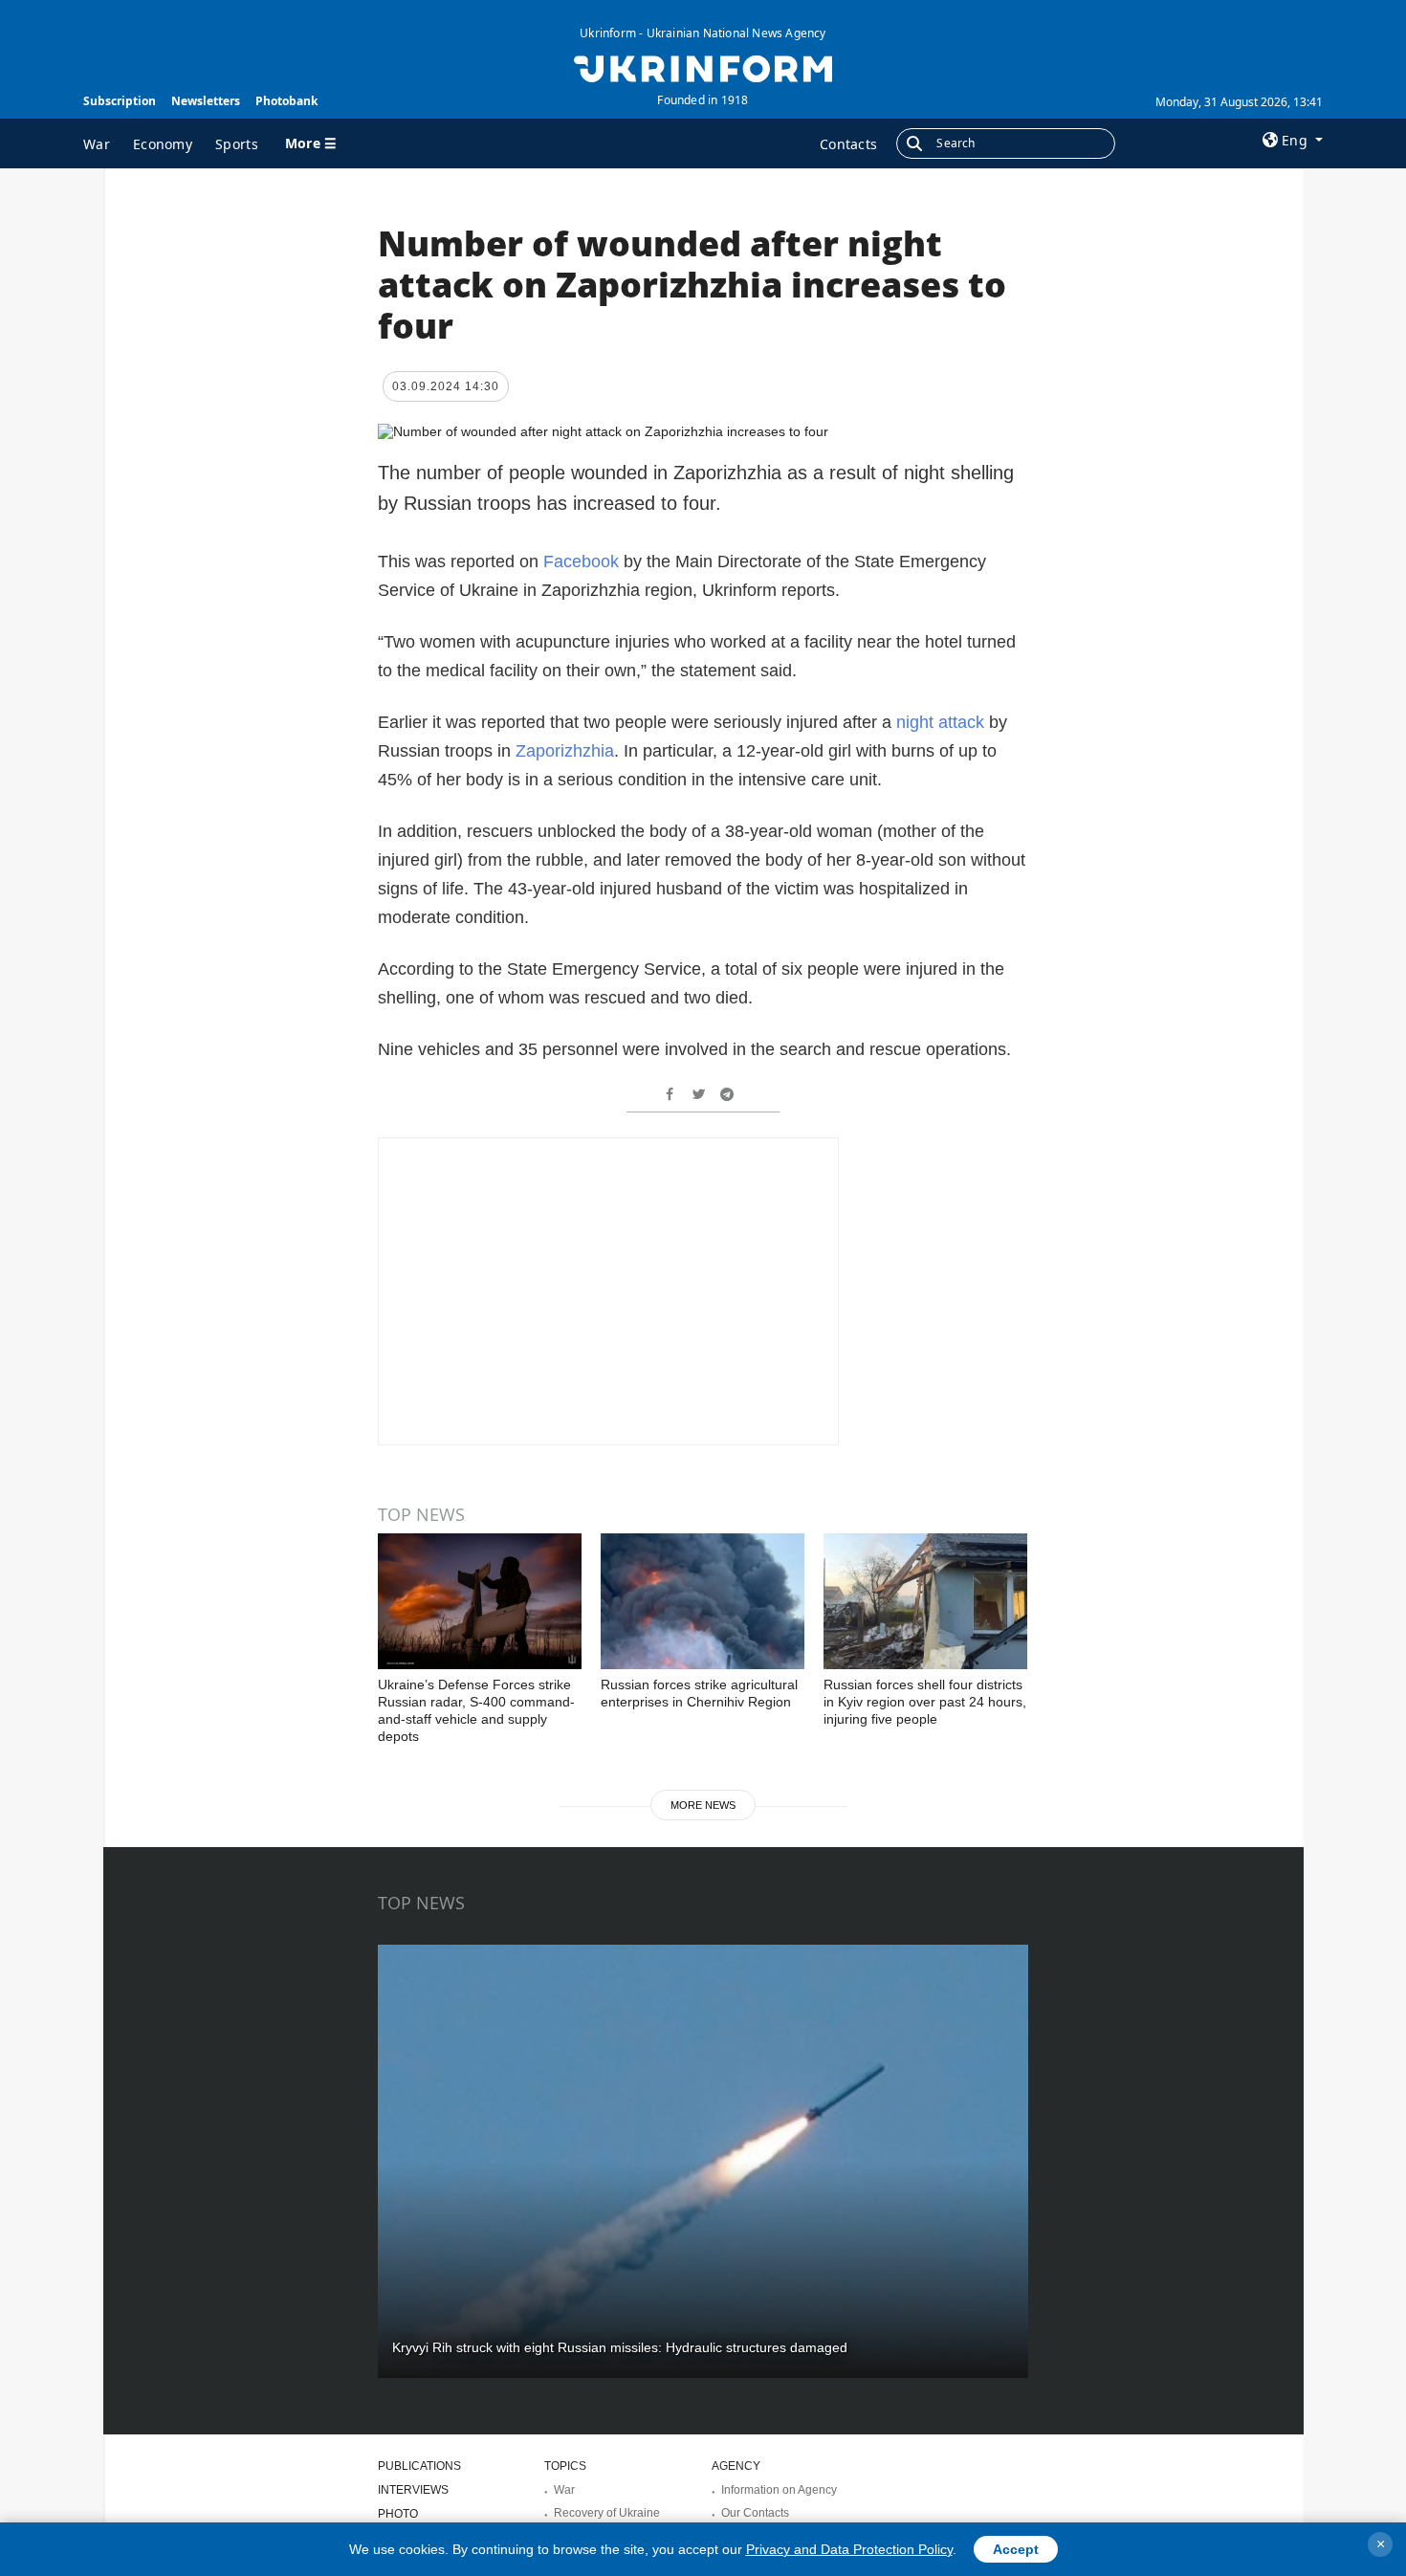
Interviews (413, 2490)
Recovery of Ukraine (607, 2513)
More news (703, 1805)
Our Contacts (755, 2513)
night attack (943, 722)
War (97, 144)
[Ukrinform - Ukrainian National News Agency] (703, 67)
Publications (419, 2466)
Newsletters (206, 101)
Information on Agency (779, 2490)
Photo (398, 2514)
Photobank (286, 101)
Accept (1016, 2549)
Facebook (581, 561)
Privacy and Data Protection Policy (849, 2549)
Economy (163, 144)
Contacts (848, 144)
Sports (237, 144)
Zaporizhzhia (565, 751)
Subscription (120, 101)
